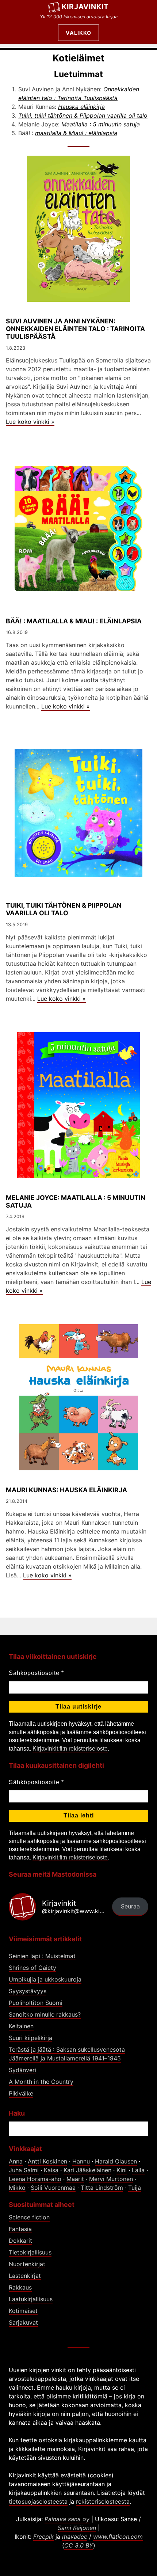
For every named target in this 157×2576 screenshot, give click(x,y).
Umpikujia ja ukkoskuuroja (45, 1979)
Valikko (78, 33)
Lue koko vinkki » (30, 422)
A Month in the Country (41, 2082)
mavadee (75, 2537)
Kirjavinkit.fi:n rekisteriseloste (70, 1749)
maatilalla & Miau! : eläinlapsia (76, 133)
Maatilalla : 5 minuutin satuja (101, 124)
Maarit (75, 2179)
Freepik (43, 2537)
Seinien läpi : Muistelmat (42, 1956)
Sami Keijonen (77, 2528)
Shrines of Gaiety (32, 1968)
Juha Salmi (24, 2170)
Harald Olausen (116, 2161)
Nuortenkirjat (27, 2264)
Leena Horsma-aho (35, 2179)
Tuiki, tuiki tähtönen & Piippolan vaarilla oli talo (83, 115)
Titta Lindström (102, 2188)
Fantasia (20, 2229)
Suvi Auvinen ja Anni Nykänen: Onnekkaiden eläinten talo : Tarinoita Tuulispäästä (75, 329)
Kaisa (51, 2170)
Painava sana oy (67, 2519)
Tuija (135, 2188)
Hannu (81, 2161)
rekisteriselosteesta (103, 2501)
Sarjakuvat (23, 2322)
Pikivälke (21, 2093)
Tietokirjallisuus (30, 2252)
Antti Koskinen (47, 2161)
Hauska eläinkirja (81, 107)
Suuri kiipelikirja (30, 2038)
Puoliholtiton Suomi (36, 2003)
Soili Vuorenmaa (53, 2188)
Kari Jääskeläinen (87, 2170)
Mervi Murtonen (111, 2179)
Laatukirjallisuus (31, 2299)
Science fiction (29, 2217)
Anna (16, 2161)
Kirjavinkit (85, 7)
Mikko (17, 2188)
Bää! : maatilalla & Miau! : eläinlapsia (74, 621)
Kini (122, 2170)
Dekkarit (20, 2241)
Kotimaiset (23, 2311)
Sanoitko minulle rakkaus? (45, 2014)
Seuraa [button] (130, 1906)
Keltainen (21, 2026)
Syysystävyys (28, 1991)
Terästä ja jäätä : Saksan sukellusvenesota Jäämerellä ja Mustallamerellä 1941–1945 (67, 2054)
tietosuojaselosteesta (38, 2501)
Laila (138, 2170)
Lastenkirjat (25, 2276)
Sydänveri (22, 2070)
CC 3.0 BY (79, 2545)
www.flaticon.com (118, 2537)
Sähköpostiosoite (36, 1673)
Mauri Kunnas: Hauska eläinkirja (66, 1490)
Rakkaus (20, 2287)
